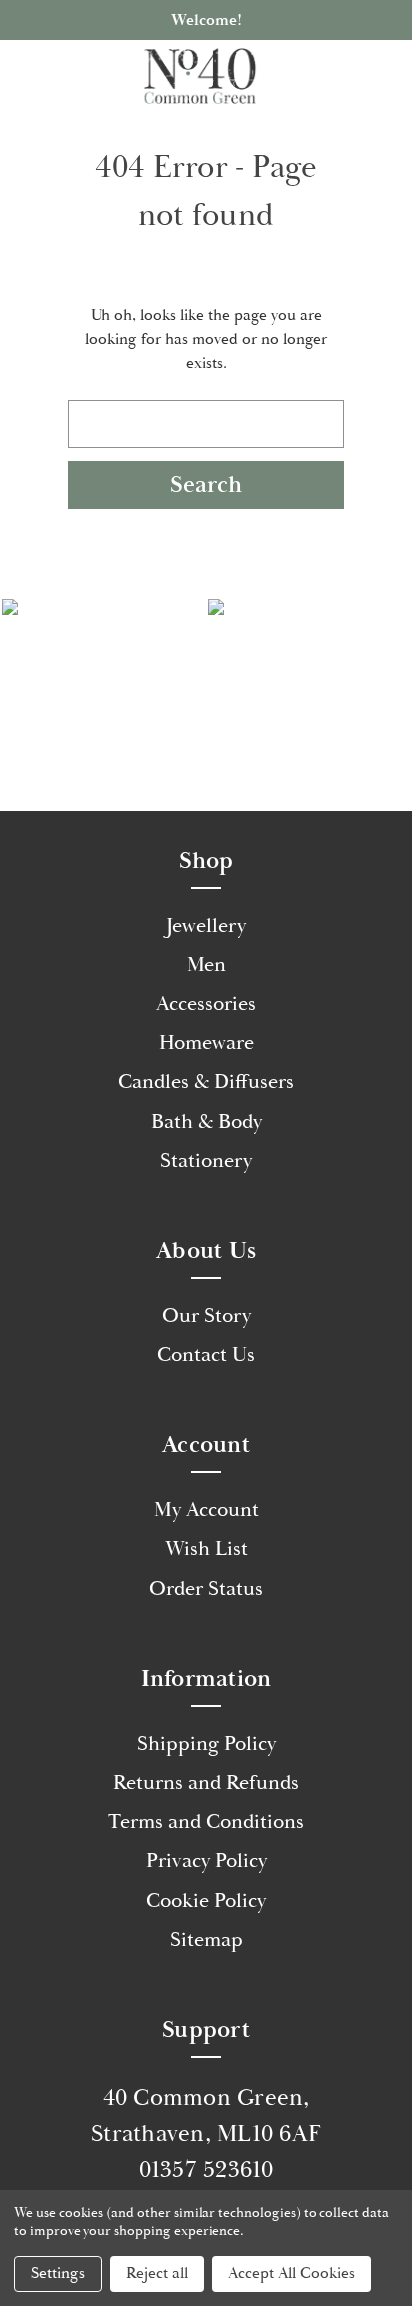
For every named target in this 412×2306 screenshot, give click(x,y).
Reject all (157, 2273)
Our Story (206, 1316)
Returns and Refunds (206, 1783)
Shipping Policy (206, 1744)
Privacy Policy (206, 1861)
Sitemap (206, 1940)
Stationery (206, 1161)
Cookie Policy (206, 1901)
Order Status (206, 1589)
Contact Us (206, 1355)
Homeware (206, 1043)
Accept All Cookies (291, 2273)
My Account (206, 1510)
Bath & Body (206, 1122)
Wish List (206, 1549)
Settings (58, 2273)
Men (206, 965)
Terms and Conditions (206, 1822)
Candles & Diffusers (206, 1082)
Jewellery (206, 926)
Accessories (206, 1004)
